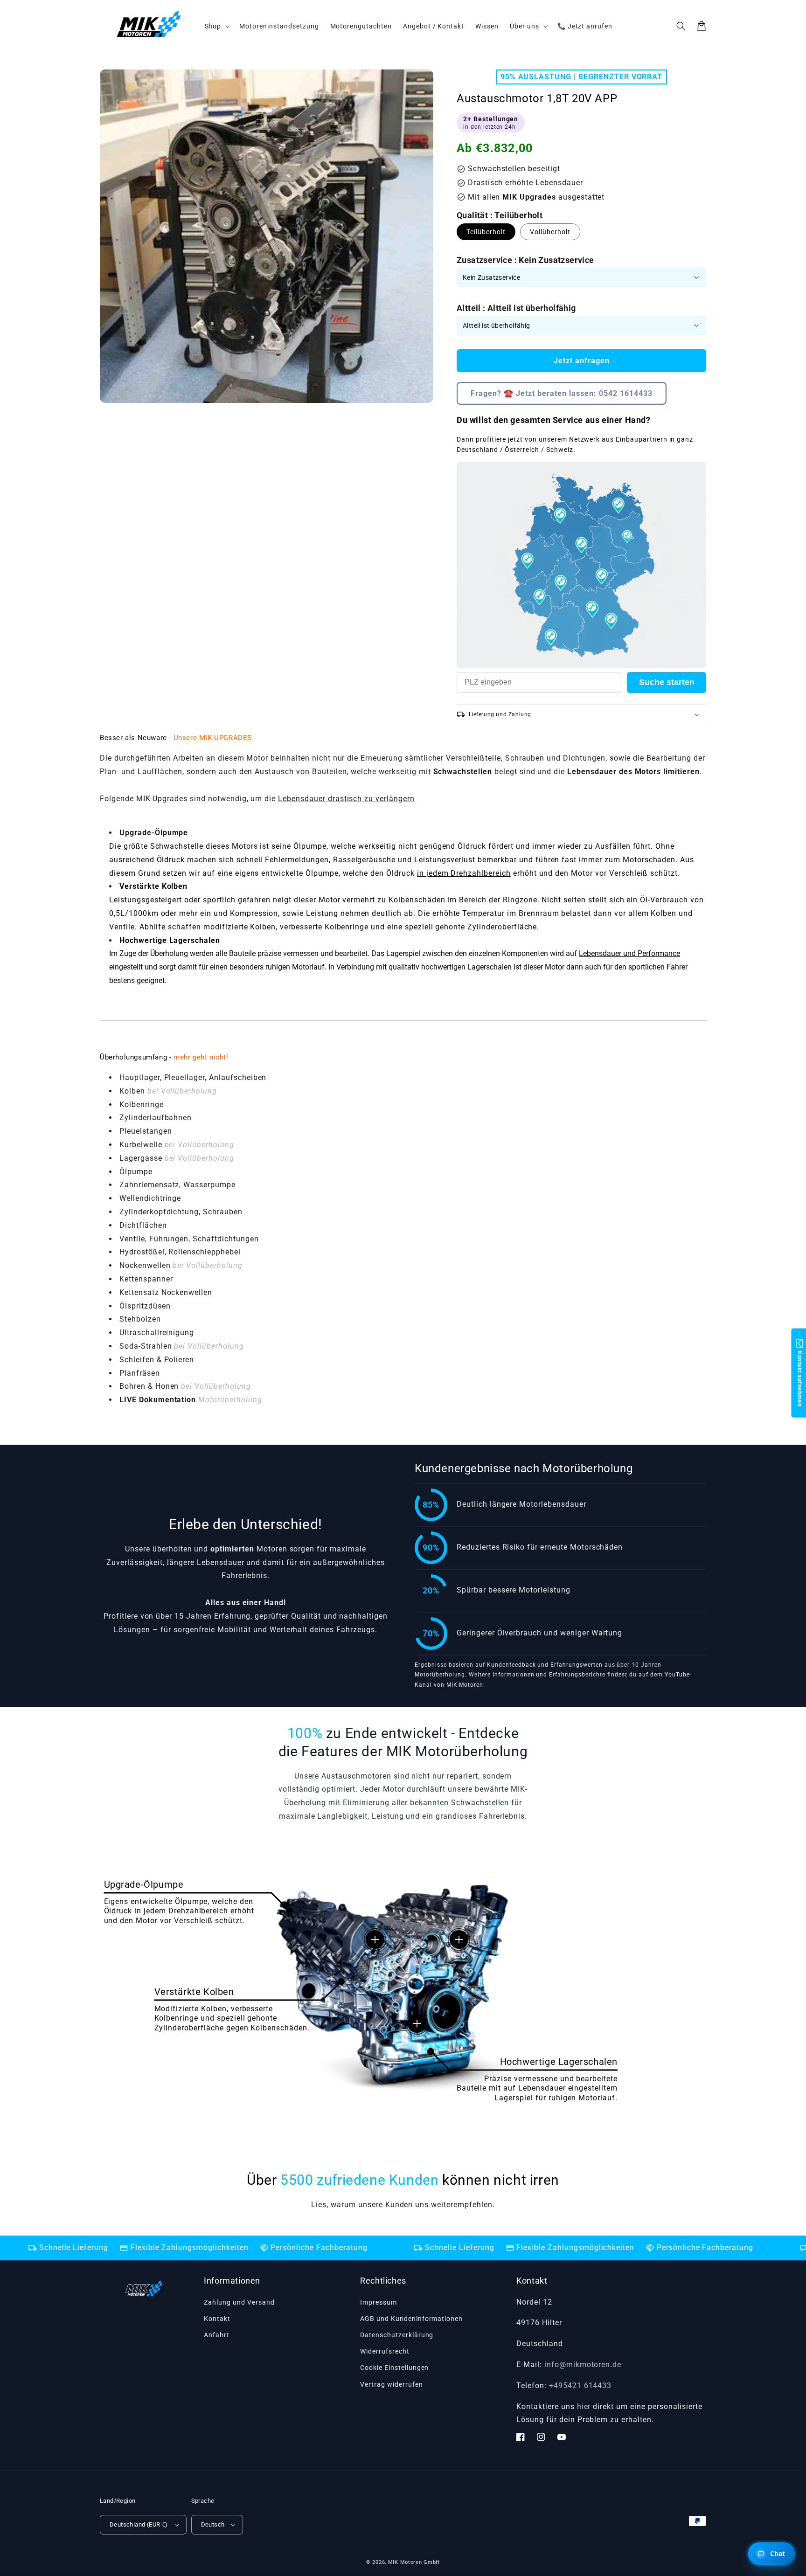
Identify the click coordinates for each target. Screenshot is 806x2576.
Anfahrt (217, 2335)
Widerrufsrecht (385, 2351)
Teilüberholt (486, 232)
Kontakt (217, 2319)
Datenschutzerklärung (397, 2335)
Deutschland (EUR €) (139, 2524)
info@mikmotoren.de (583, 2365)
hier (584, 2406)
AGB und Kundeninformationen (411, 2319)
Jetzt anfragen (582, 361)
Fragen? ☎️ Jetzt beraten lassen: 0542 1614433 (562, 393)
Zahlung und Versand (239, 2302)
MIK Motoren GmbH (414, 2562)
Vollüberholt (550, 232)
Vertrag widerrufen (391, 2384)
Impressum (379, 2302)
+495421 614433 (580, 2386)
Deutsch (213, 2524)
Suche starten (667, 682)
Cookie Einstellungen (394, 2368)
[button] (681, 26)
